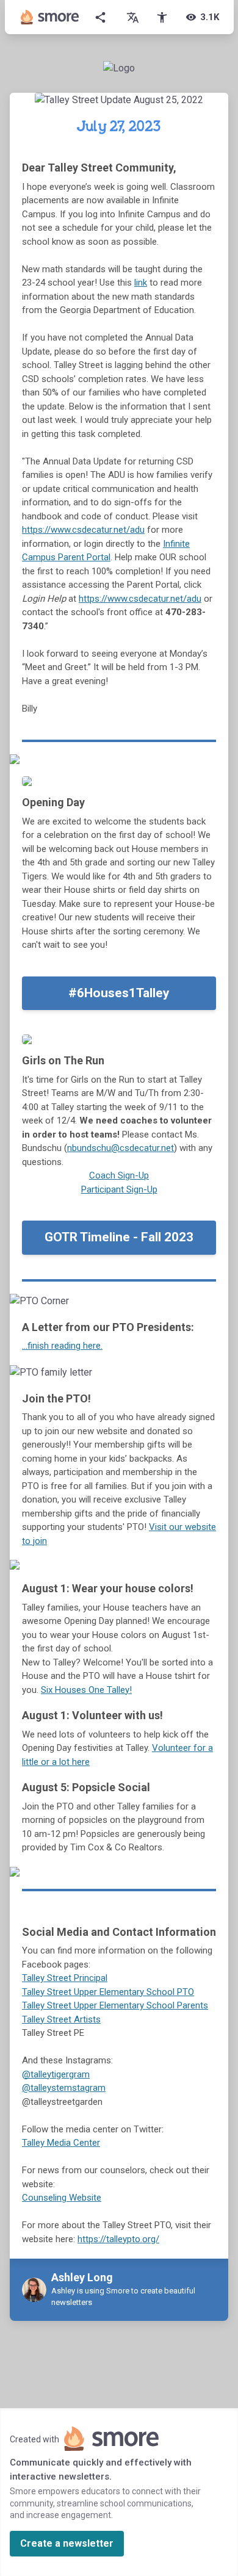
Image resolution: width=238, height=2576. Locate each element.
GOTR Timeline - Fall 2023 (119, 1237)
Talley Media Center (61, 2143)
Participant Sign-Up (119, 1189)
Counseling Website (62, 2198)
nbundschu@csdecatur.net (121, 1148)
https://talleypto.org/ (118, 2239)
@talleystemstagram (64, 2088)
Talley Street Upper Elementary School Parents (115, 2005)
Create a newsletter (67, 2543)
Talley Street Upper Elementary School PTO (108, 1992)
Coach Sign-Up (119, 1175)
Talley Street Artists (61, 2019)
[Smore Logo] (50, 17)
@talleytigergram (56, 2074)
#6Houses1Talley (119, 993)
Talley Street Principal (65, 1978)
